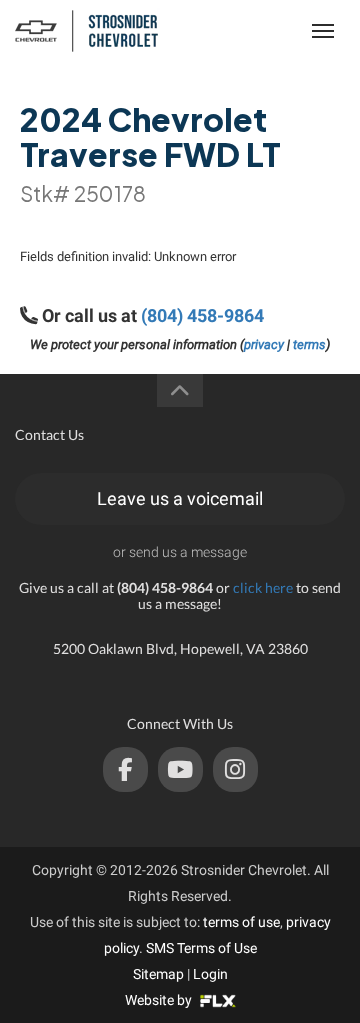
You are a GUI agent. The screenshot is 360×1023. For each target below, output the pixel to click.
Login (210, 974)
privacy (264, 344)
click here (263, 587)
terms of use (241, 922)
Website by (160, 1000)
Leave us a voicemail (180, 498)
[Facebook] (125, 769)
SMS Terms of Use (201, 948)
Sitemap (158, 974)
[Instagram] (235, 769)
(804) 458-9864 (202, 315)
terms (309, 344)
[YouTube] (180, 769)
